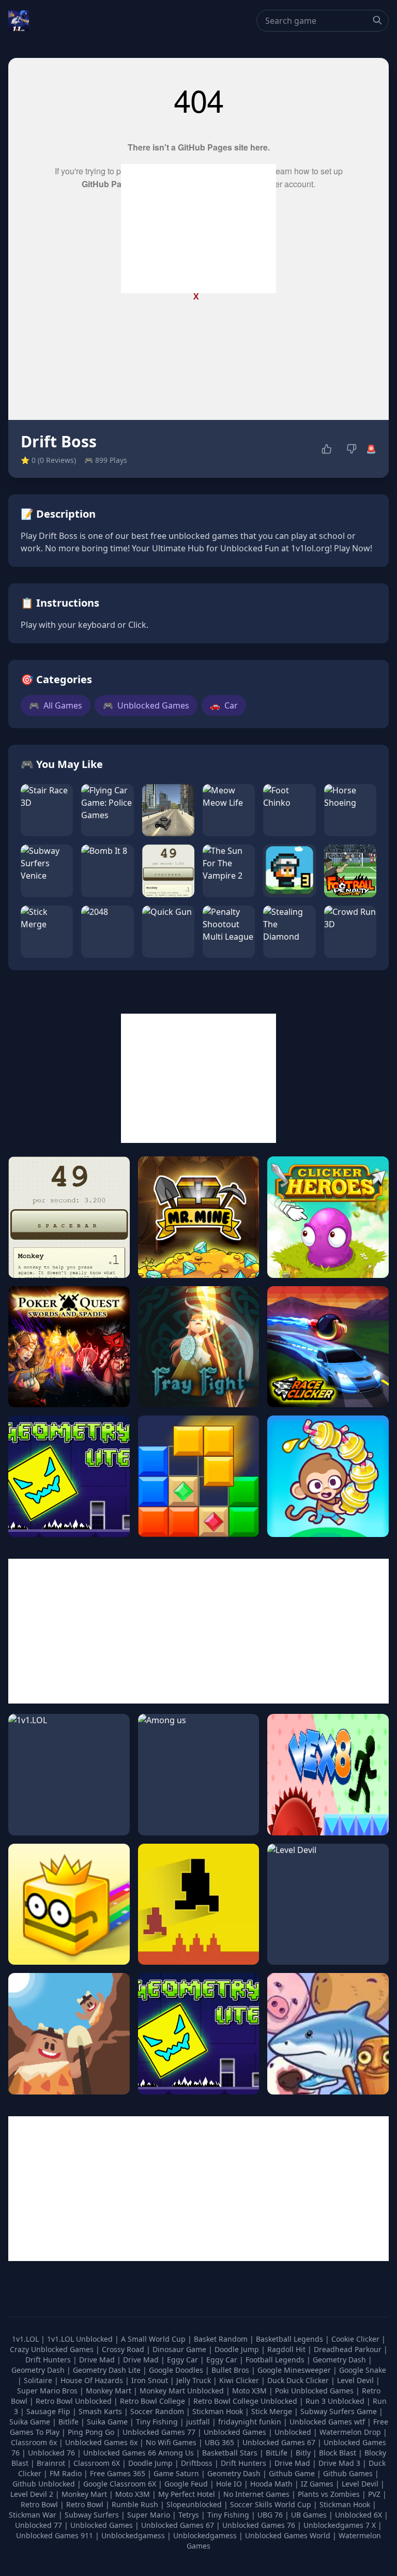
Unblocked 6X (358, 2515)
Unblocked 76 (51, 2453)
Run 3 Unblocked (336, 2401)
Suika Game (31, 2422)
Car (224, 705)
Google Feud (186, 2484)
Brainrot (51, 2463)
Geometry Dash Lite (108, 2370)
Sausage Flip (49, 2411)
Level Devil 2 (32, 2494)
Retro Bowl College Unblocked (246, 2401)
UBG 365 (219, 2442)
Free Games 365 (118, 2473)
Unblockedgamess (133, 2535)
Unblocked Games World (288, 2535)
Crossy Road (124, 2349)
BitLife (277, 2453)
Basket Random (222, 2339)
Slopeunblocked (194, 2504)
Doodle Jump (238, 2349)
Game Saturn (176, 2473)
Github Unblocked (44, 2484)
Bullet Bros (231, 2370)
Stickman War (33, 2515)
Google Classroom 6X (120, 2484)
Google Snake (363, 2370)
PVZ (374, 2494)
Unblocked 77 (39, 2525)
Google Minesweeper (295, 2370)
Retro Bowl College (154, 2401)
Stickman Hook (219, 2411)
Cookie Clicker (356, 2339)
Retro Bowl (39, 2504)
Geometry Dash (340, 2360)
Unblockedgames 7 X (340, 2525)
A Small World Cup (154, 2339)
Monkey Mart (110, 2391)
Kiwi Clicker (240, 2380)
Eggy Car (184, 2360)
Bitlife (70, 2422)
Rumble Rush (135, 2504)
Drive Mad (98, 2360)
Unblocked (294, 2432)
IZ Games (317, 2484)
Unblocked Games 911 (55, 2535)
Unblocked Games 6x (101, 2442)
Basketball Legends (291, 2339)
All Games (56, 705)
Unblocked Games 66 (120, 2453)
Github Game (292, 2473)
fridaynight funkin (251, 2422)
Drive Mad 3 (339, 2463)
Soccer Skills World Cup (271, 2504)
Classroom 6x (34, 2442)
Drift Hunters (49, 2360)
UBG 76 (270, 2515)
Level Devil (356, 2380)
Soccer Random (158, 2411)
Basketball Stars (230, 2453)
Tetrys (189, 2515)
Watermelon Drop (351, 2432)
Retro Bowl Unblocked (75, 2401)
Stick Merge (273, 2411)
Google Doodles (177, 2370)
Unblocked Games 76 (259, 2525)
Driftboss (197, 2463)
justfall (199, 2422)
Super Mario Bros (48, 2391)
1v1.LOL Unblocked (81, 2339)
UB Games (309, 2515)
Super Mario (149, 2515)
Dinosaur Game (180, 2349)
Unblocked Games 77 (160, 2432)
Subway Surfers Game (340, 2411)
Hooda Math (271, 2484)
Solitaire (39, 2380)
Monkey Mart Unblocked (183, 2391)
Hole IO (229, 2484)
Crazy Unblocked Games (53, 2349)
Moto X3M (250, 2391)
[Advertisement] (198, 229)
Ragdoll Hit (287, 2349)
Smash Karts (101, 2411)
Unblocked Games (146, 705)
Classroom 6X (97, 2463)
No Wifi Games (171, 2442)
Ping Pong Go (92, 2432)
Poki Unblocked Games (315, 2391)
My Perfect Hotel (187, 2494)
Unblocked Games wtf (328, 2422)
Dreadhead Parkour (349, 2349)
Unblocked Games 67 (279, 2442)
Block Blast (338, 2453)
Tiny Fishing (158, 2422)
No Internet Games (256, 2494)
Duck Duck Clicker (299, 2380)
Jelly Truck (195, 2380)
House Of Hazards (93, 2380)
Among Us (176, 2453)
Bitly (303, 2453)
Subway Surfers (92, 2515)
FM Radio (66, 2473)
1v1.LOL (26, 2339)
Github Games (348, 2473)
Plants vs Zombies (329, 2494)
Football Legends (276, 2360)
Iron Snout (151, 2380)
